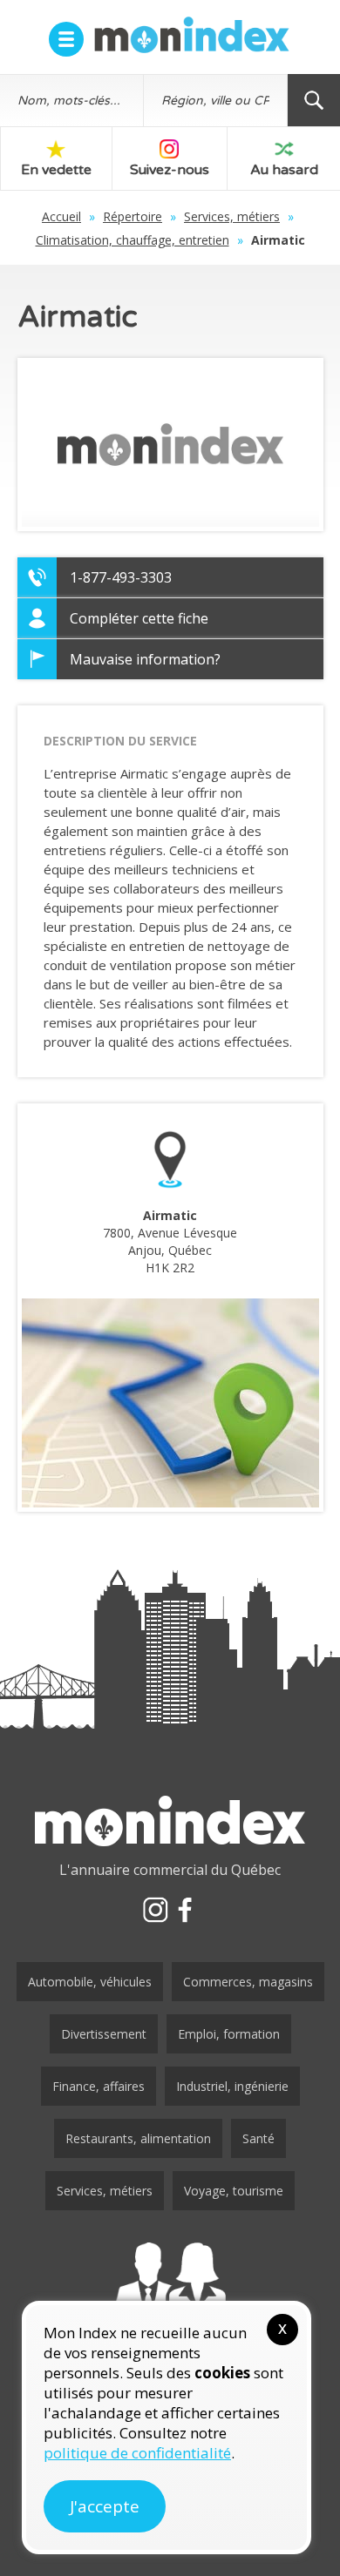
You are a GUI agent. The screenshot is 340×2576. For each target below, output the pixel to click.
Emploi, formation (229, 2034)
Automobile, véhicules (90, 1982)
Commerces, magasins (248, 1982)
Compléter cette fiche (139, 618)
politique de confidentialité (137, 2453)
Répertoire (133, 216)
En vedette (56, 170)
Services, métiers (232, 216)
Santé (258, 2138)
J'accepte (105, 2506)
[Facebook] (185, 1910)
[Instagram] (155, 1910)
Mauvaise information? (145, 659)
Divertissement (104, 2034)
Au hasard (284, 170)
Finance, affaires (99, 2086)
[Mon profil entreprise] (170, 2289)
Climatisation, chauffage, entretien (133, 240)
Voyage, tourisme (234, 2191)
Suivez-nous (170, 170)
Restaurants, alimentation (138, 2138)
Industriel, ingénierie (232, 2086)
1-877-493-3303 (121, 577)
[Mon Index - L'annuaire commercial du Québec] (192, 35)
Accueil (61, 216)
